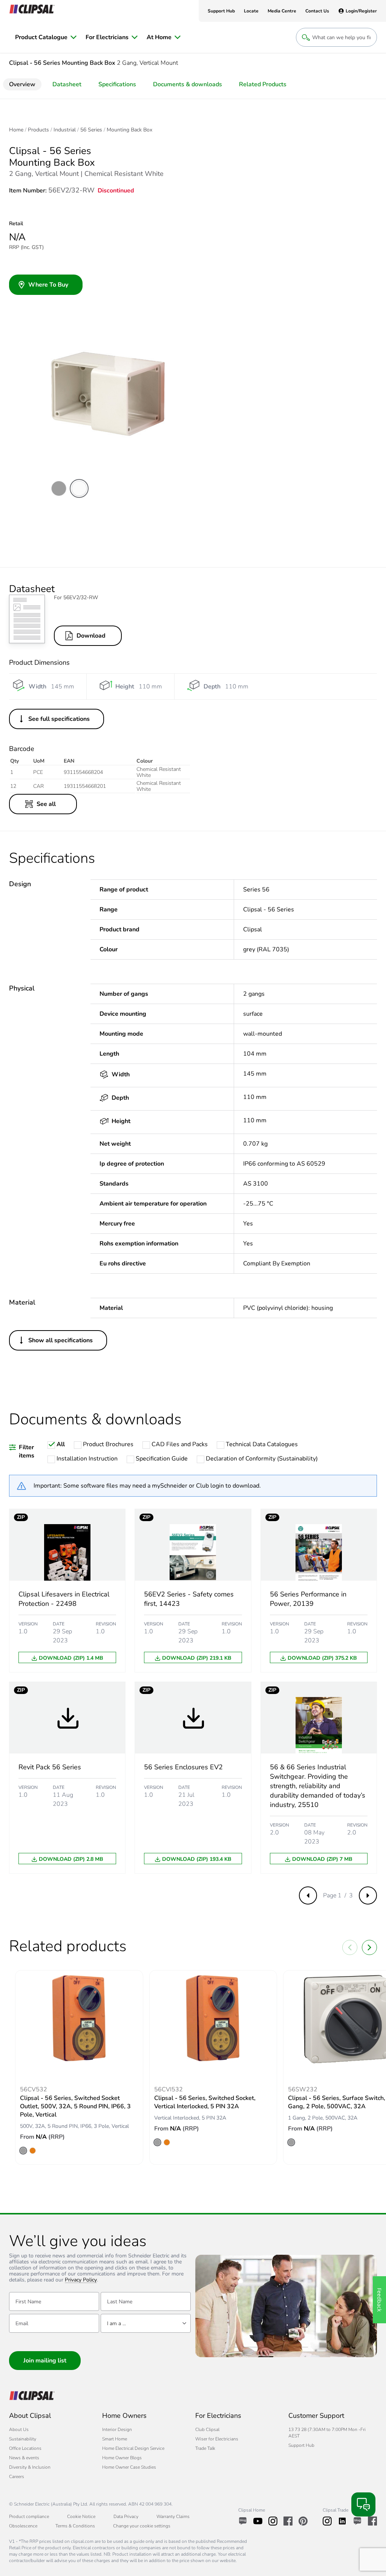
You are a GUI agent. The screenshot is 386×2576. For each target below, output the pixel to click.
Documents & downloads (188, 84)
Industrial (65, 130)
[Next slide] (369, 1947)
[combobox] (146, 2323)
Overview (22, 84)
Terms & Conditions (75, 2526)
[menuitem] (46, 37)
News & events (24, 2458)
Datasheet (67, 84)
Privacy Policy (81, 2280)
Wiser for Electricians (217, 2439)
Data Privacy (126, 2516)
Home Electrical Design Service (133, 2448)
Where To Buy (48, 285)
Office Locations (25, 2448)
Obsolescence (23, 2526)
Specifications (117, 84)
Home (16, 130)
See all (46, 804)
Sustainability (23, 2439)
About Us (19, 2429)
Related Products (263, 84)
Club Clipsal (207, 2429)
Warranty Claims (173, 2516)
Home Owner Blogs (122, 2458)
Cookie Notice (81, 2516)
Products (38, 130)
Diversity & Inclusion (30, 2467)
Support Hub (301, 2445)
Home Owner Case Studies (129, 2467)
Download (91, 636)
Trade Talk (205, 2448)
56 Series (91, 130)
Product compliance (29, 2516)
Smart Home (115, 2439)
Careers (17, 2477)
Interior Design (117, 2429)
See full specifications (59, 719)
